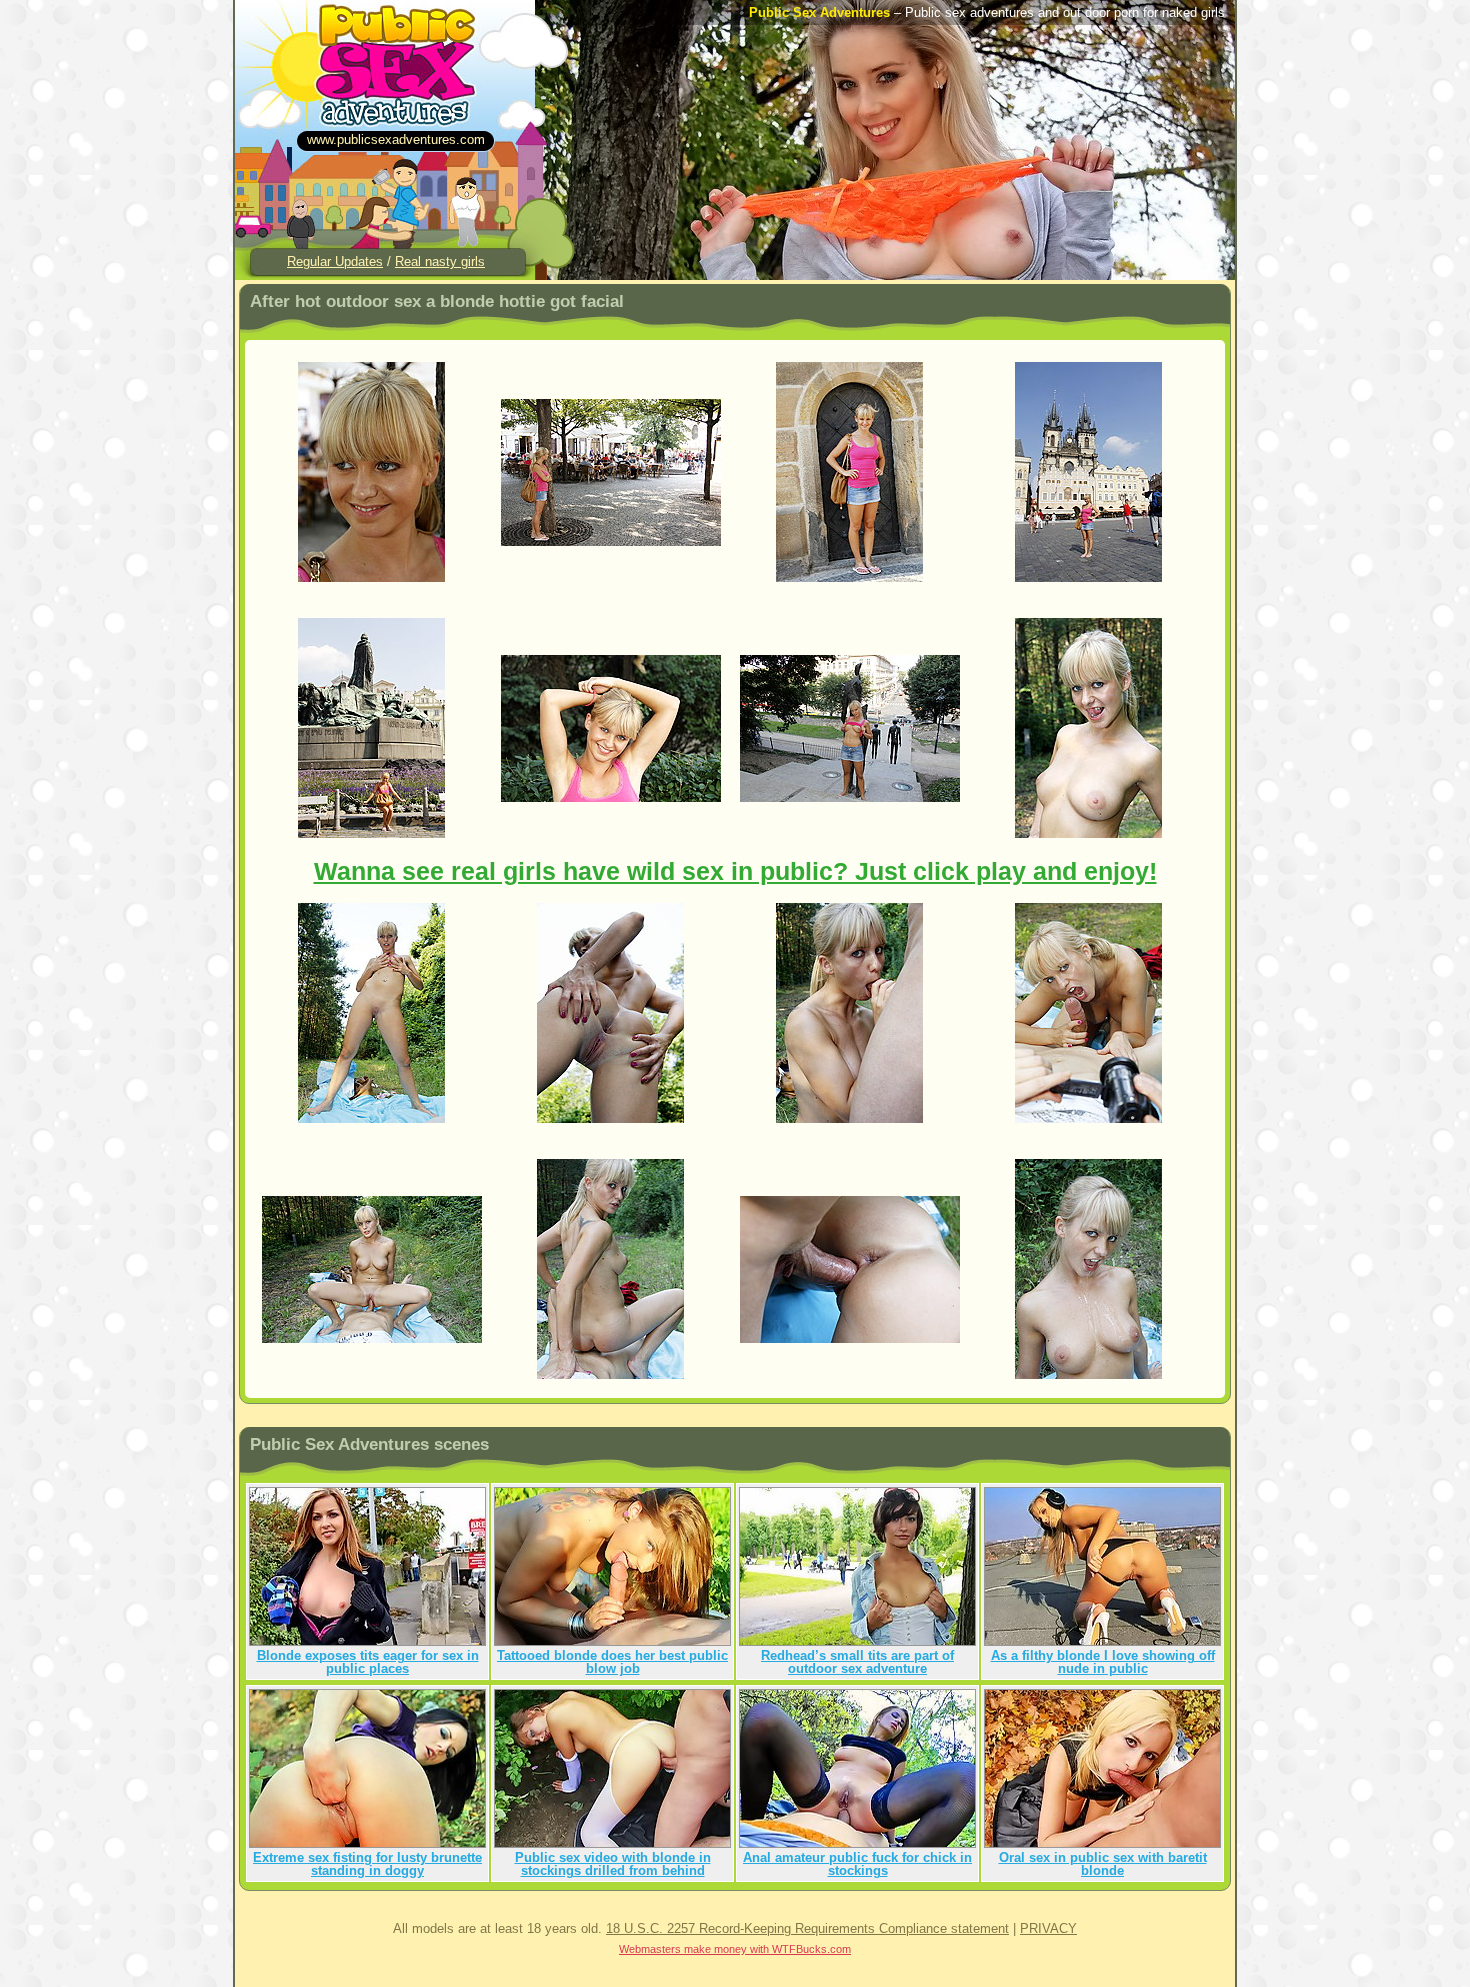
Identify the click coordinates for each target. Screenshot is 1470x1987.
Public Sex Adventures (819, 12)
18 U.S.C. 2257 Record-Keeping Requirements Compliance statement (807, 1928)
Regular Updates (335, 261)
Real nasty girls (440, 261)
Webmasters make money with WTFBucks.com (735, 1949)
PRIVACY (1048, 1928)
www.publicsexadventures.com (396, 139)
